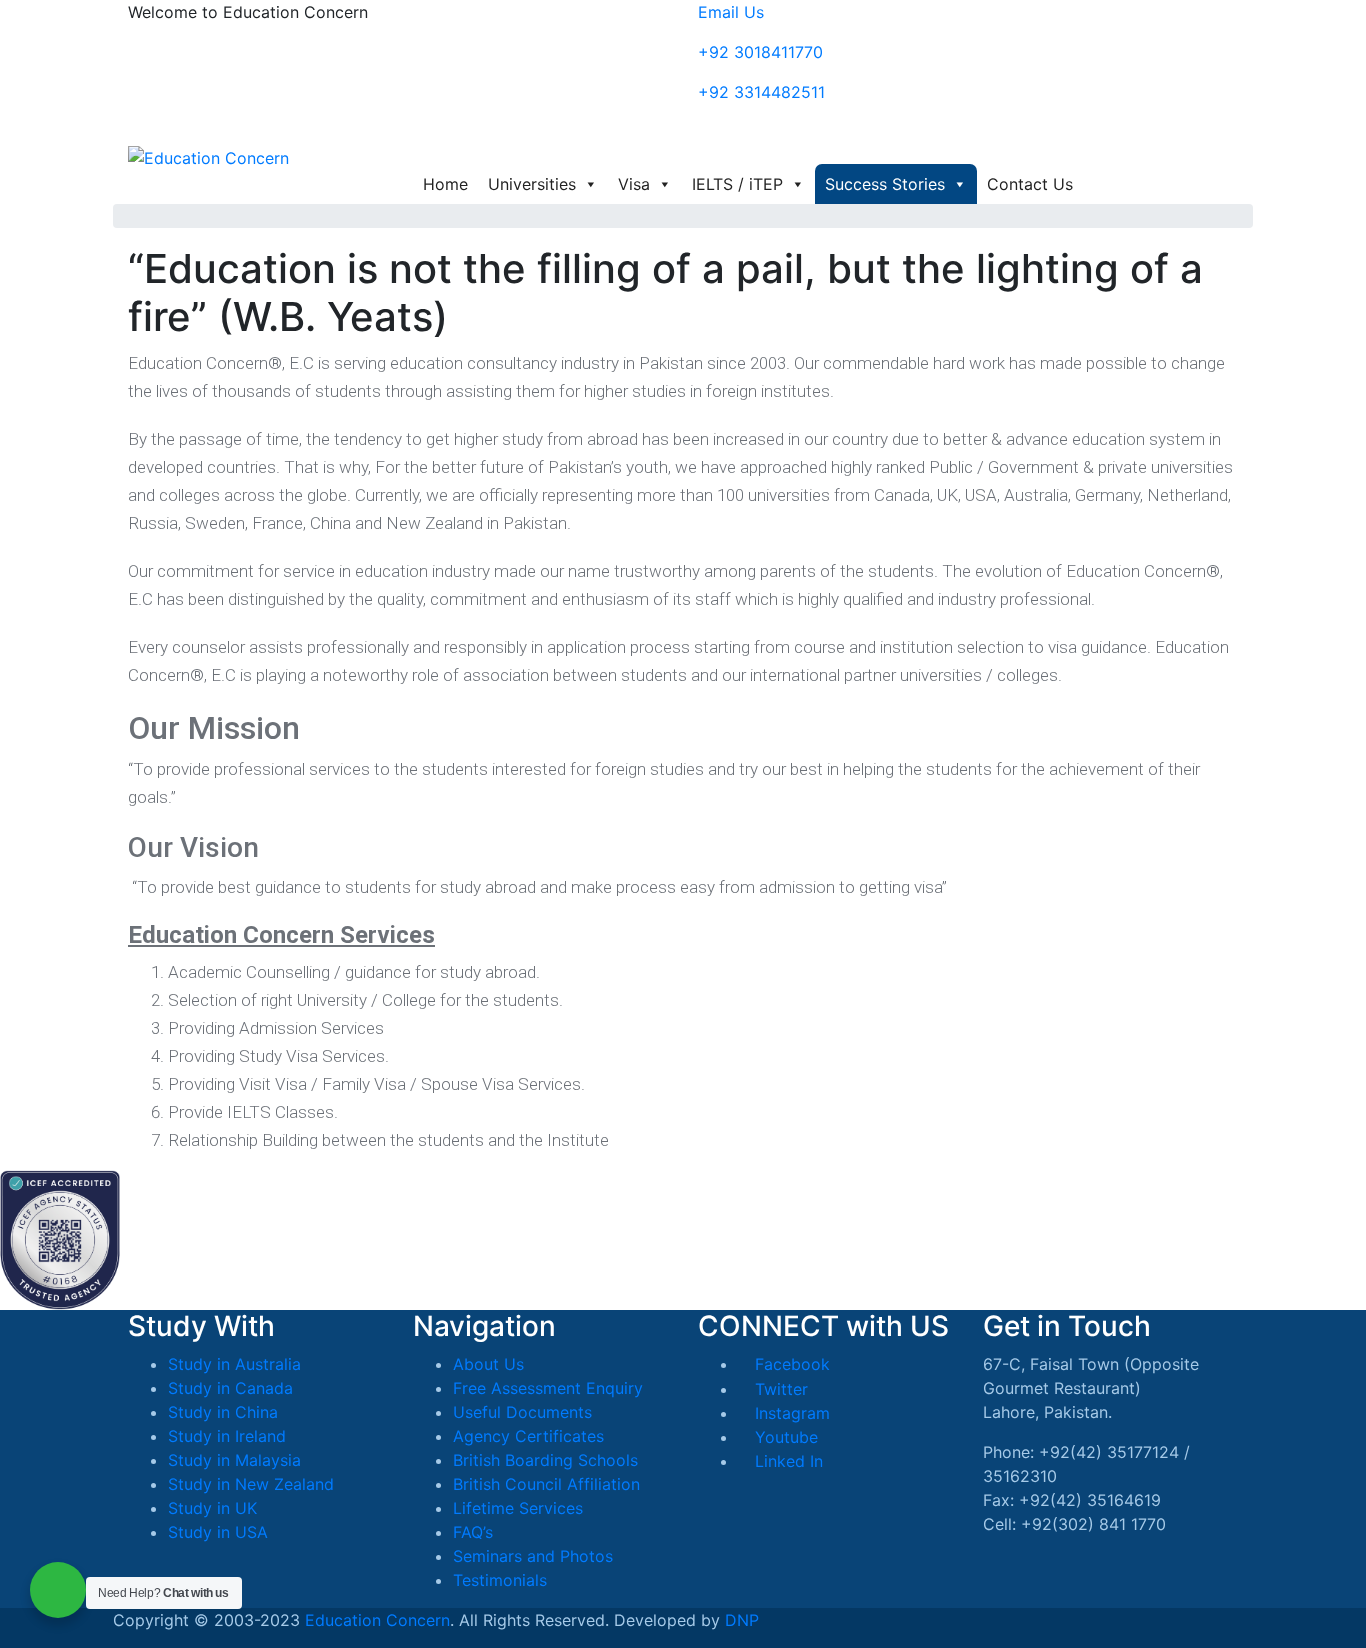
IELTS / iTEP (737, 184)
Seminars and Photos (533, 1556)
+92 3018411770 (760, 52)
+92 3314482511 (761, 92)
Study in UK (212, 1508)
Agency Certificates (528, 1436)
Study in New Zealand (251, 1484)
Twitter (779, 1389)
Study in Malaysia (234, 1460)
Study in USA (218, 1532)
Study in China (223, 1412)
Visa (634, 184)
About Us (488, 1364)
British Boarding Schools (545, 1460)
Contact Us (1030, 184)
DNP (742, 1620)
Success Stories (885, 184)
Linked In (786, 1461)
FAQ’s (473, 1532)
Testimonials (500, 1580)
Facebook (790, 1364)
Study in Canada (230, 1388)
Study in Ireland (227, 1436)
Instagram (790, 1413)
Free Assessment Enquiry (548, 1388)
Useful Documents (522, 1412)
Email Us (731, 12)
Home (445, 184)
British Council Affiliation (546, 1484)
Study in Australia (234, 1364)
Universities (532, 184)
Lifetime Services (518, 1508)
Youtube (784, 1437)
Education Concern (377, 1620)
